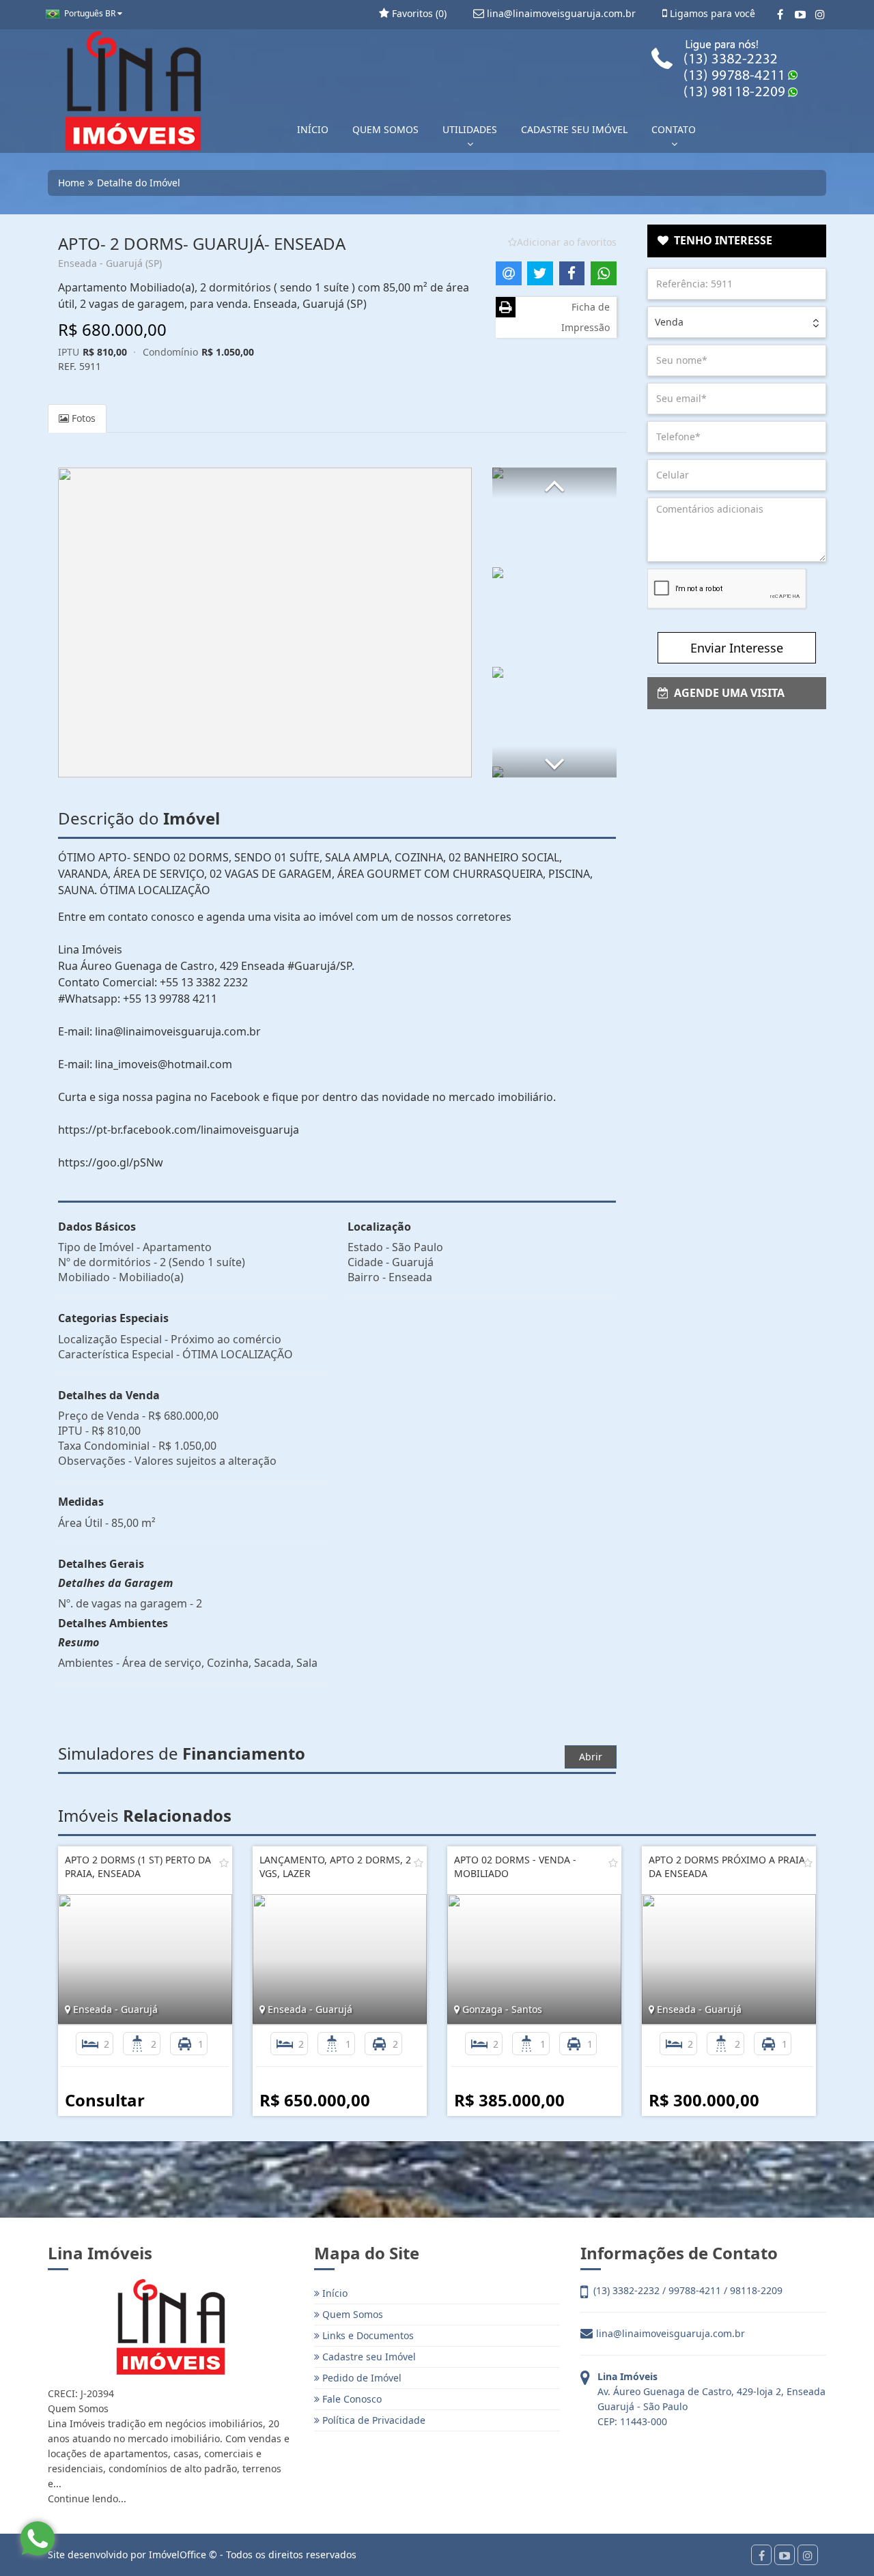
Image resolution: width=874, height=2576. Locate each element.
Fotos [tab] (82, 418)
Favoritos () (418, 13)
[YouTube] (800, 14)
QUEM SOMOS (385, 129)
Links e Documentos (367, 2335)
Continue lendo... (87, 2499)
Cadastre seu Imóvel (368, 2357)
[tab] (737, 241)
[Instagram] (820, 14)
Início (334, 2293)
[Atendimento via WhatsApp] (38, 2538)
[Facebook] (780, 14)
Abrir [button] (591, 1757)
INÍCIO (313, 129)
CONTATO (674, 129)
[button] (554, 483)
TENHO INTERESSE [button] (720, 240)
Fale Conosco (351, 2399)
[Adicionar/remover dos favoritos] (224, 1863)
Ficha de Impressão (586, 317)
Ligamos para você (711, 13)
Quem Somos (351, 2314)
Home (71, 183)
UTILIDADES (470, 129)
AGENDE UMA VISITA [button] (727, 693)
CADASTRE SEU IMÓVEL (574, 129)
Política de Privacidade (372, 2420)
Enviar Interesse (737, 648)
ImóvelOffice (178, 2554)
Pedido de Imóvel (361, 2378)
